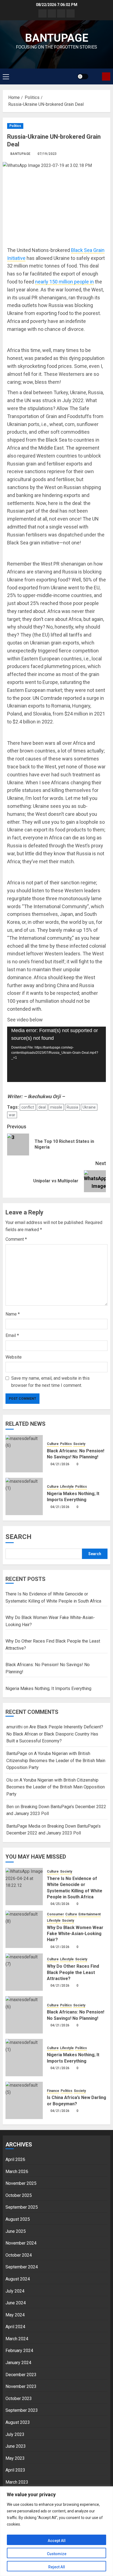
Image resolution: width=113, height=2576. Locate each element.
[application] (56, 1054)
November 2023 (21, 2386)
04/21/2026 (60, 1464)
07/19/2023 (47, 154)
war (12, 1115)
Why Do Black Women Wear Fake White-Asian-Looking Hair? (75, 1934)
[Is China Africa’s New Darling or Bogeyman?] (24, 2100)
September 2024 (22, 2267)
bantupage (57, 38)
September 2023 (22, 2410)
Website (14, 1357)
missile (56, 1107)
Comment (16, 1239)
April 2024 (15, 2327)
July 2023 (15, 2434)
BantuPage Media (23, 1826)
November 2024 (21, 2243)
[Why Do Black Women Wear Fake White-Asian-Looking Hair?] (24, 1929)
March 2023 (17, 2482)
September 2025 (22, 2207)
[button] (6, 76)
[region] (56, 2531)
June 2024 (16, 2303)
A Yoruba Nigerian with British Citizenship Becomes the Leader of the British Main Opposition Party (56, 1760)
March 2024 (17, 2339)
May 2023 (15, 2458)
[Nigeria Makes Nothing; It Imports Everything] (24, 1496)
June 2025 (16, 2231)
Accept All (57, 2541)
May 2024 (15, 2315)
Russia (72, 1107)
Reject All (57, 2567)
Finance (53, 2091)
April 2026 (15, 2159)
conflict (28, 1107)
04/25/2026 (60, 1904)
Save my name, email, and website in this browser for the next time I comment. (50, 1382)
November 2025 (21, 2183)
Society (79, 1444)
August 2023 (18, 2422)
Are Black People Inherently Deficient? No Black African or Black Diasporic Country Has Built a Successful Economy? (55, 1734)
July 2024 (15, 2291)
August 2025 (18, 2219)
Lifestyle (67, 1487)
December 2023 (21, 2375)
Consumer (55, 1914)
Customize (57, 2554)
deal (42, 1107)
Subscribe (106, 76)
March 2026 (17, 2172)
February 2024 (19, 2351)
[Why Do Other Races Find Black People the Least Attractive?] (24, 1972)
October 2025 (19, 2195)
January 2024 (18, 2363)
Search (19, 1537)
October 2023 (19, 2399)
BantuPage (20, 154)
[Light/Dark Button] (83, 76)
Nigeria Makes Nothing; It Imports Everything (73, 1497)
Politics (15, 126)
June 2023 (16, 2446)
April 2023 (15, 2470)
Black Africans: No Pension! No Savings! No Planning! (76, 1454)
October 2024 (19, 2255)
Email (12, 1335)
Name (13, 1314)
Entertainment (90, 1914)
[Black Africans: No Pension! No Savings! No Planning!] (24, 1454)
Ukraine (89, 1107)
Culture (53, 1444)
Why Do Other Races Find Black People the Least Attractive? (73, 1972)
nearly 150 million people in (64, 282)
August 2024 (18, 2279)
